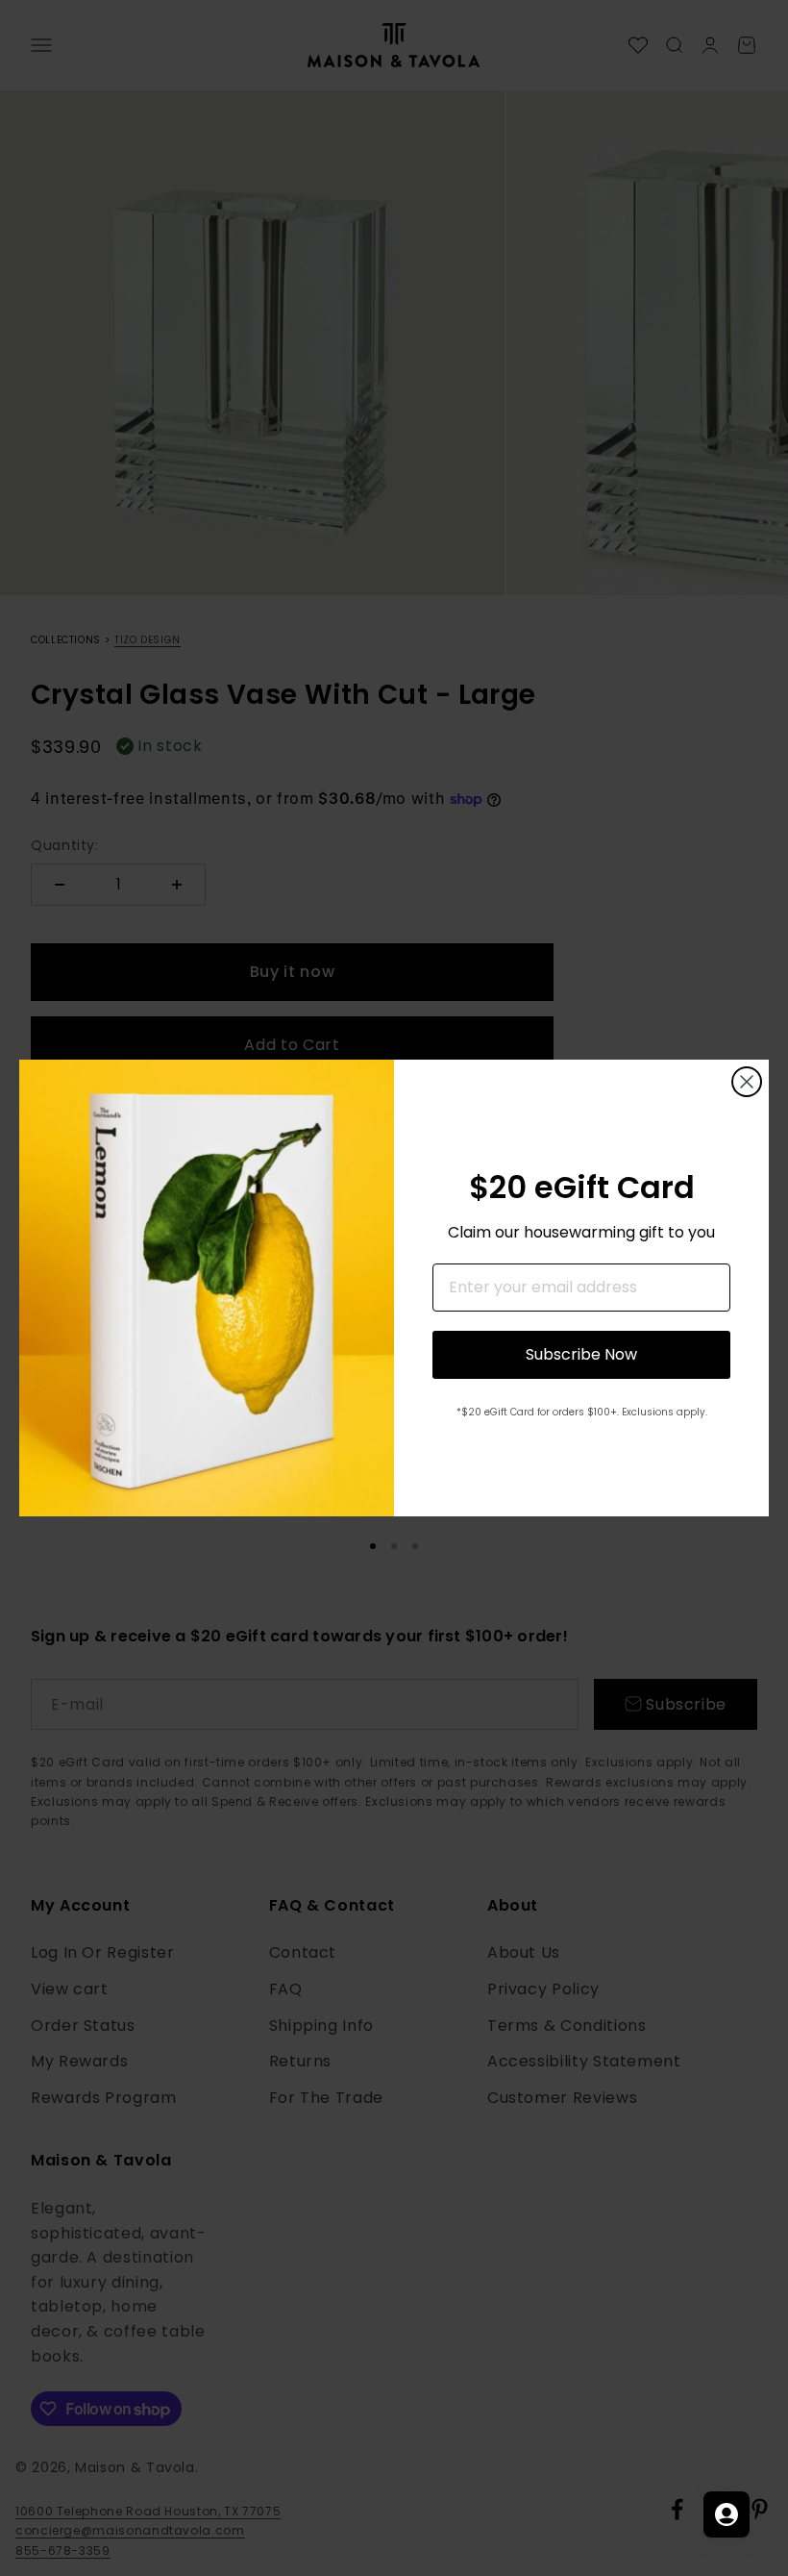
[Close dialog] (747, 1082)
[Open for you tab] (726, 2514)
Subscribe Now (581, 1354)
